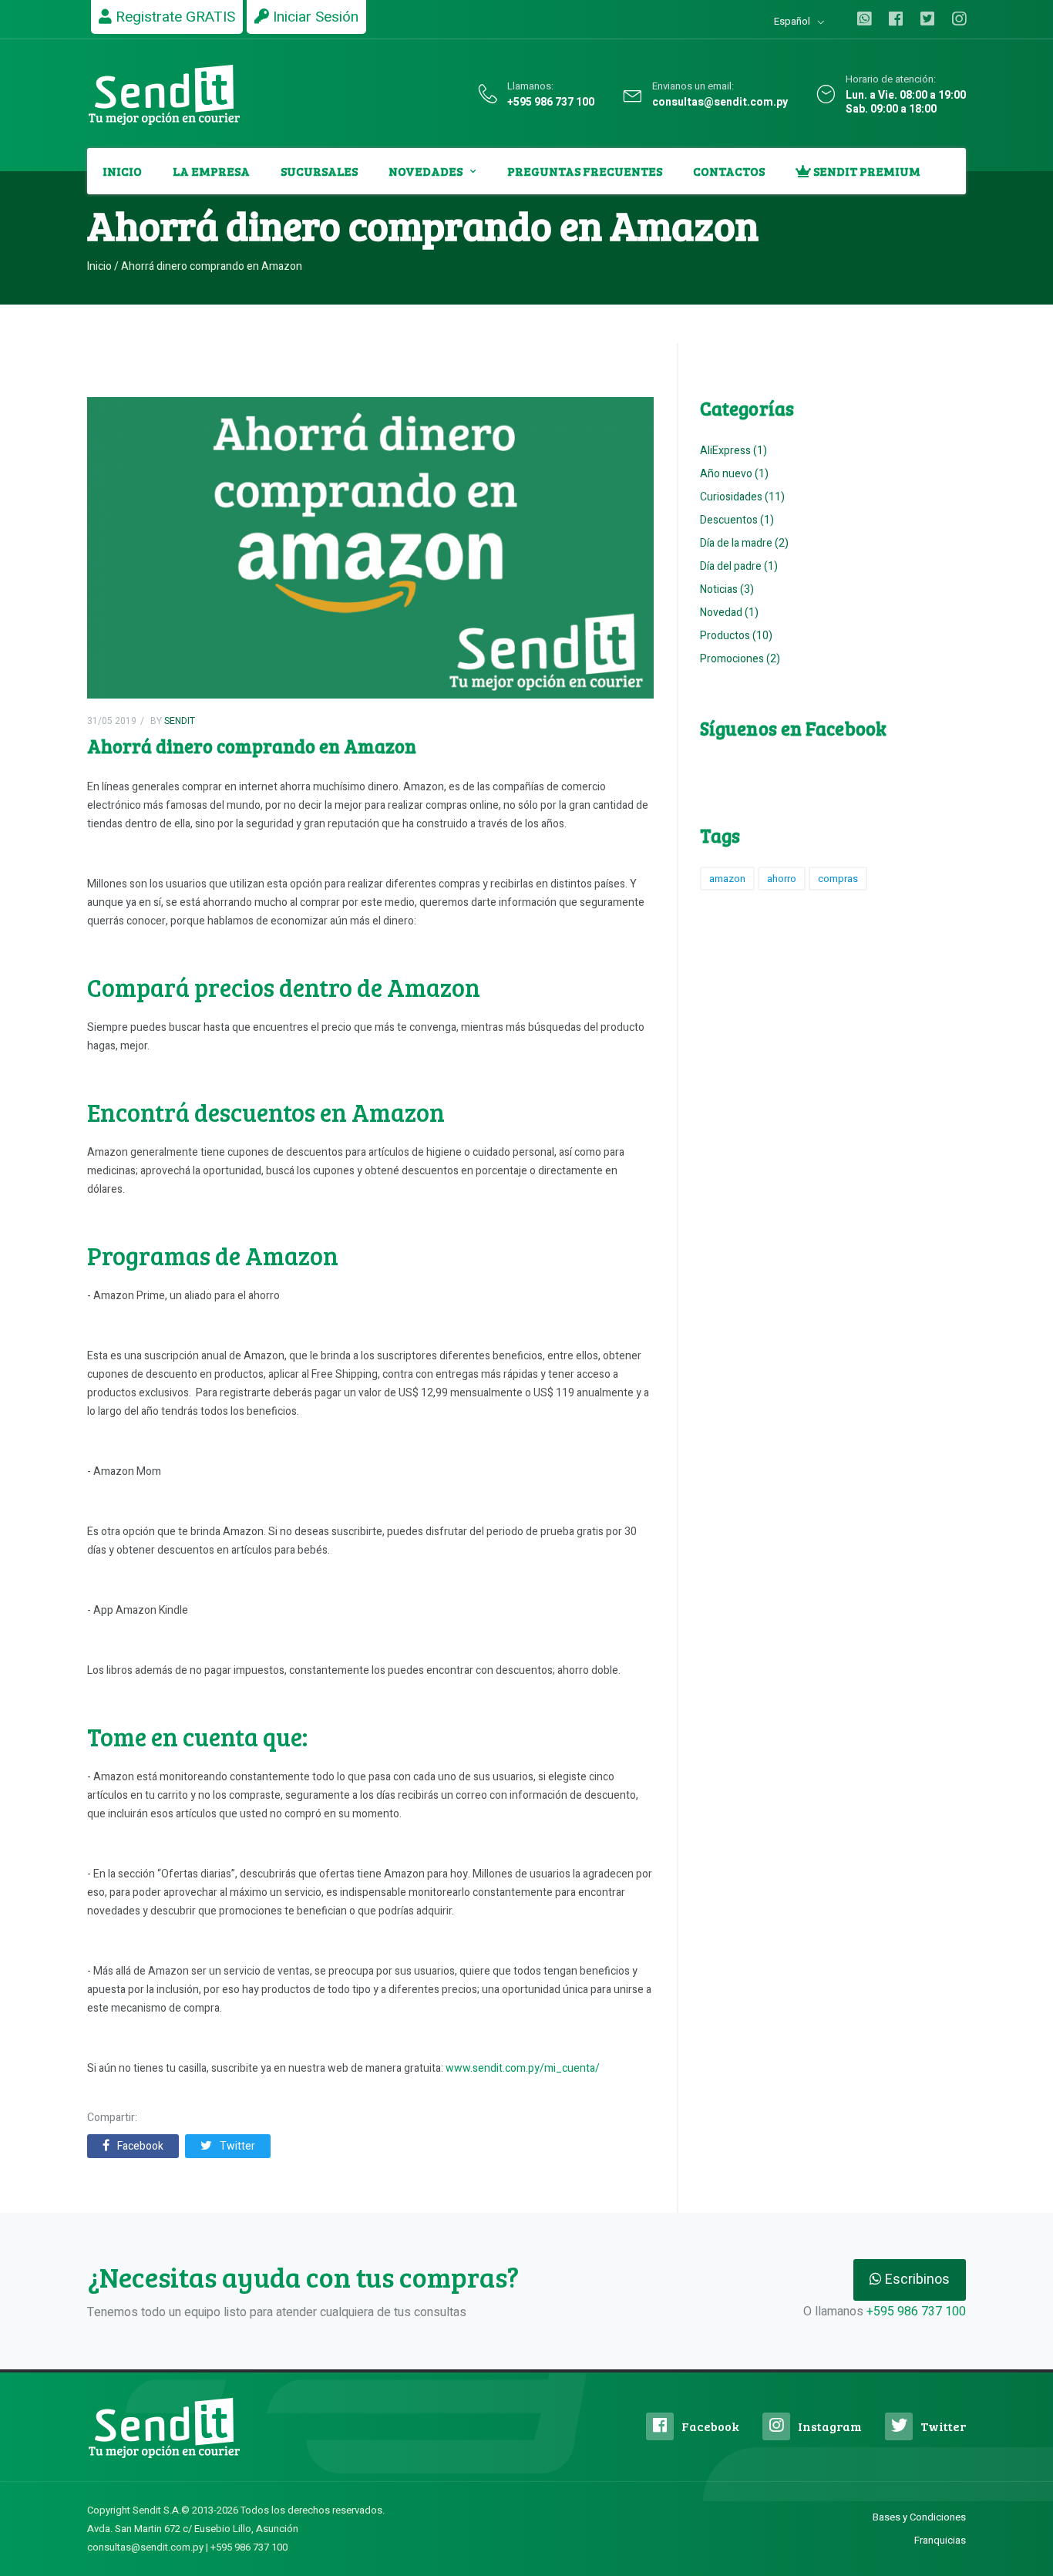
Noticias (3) (727, 589)
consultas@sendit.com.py (720, 103)
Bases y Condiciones (919, 2517)
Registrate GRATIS (173, 17)
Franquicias (940, 2540)
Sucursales (319, 171)
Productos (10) (736, 636)
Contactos (729, 171)
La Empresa (211, 171)
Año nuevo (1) (734, 474)
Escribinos (916, 2280)
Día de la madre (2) (744, 543)
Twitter (237, 2146)
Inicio (122, 171)
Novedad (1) (729, 613)
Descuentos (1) (737, 520)
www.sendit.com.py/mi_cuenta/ (523, 2068)
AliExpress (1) (733, 451)
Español (792, 21)
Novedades (426, 171)
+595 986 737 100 (551, 103)
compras (838, 879)
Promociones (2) (740, 659)
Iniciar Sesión (314, 17)
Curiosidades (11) (742, 497)
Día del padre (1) (739, 566)
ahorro (782, 879)
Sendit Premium (866, 171)
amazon (727, 879)
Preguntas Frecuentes (585, 171)
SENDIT (178, 721)
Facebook (140, 2146)
